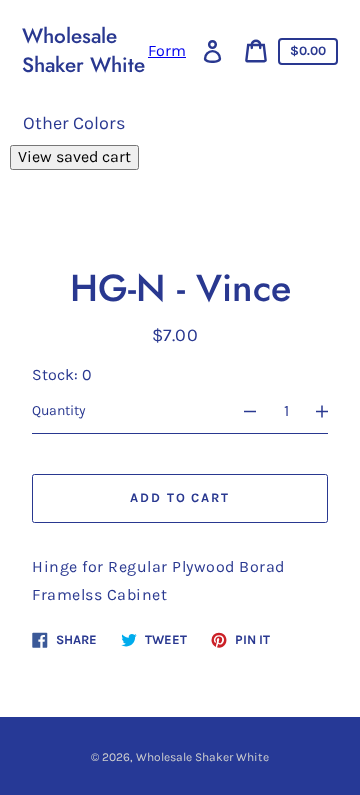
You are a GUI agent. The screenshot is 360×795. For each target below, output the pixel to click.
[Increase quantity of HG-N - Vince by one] (331, 411)
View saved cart (74, 156)
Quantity (59, 410)
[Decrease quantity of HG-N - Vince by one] (241, 411)
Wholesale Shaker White (83, 51)
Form (167, 51)
